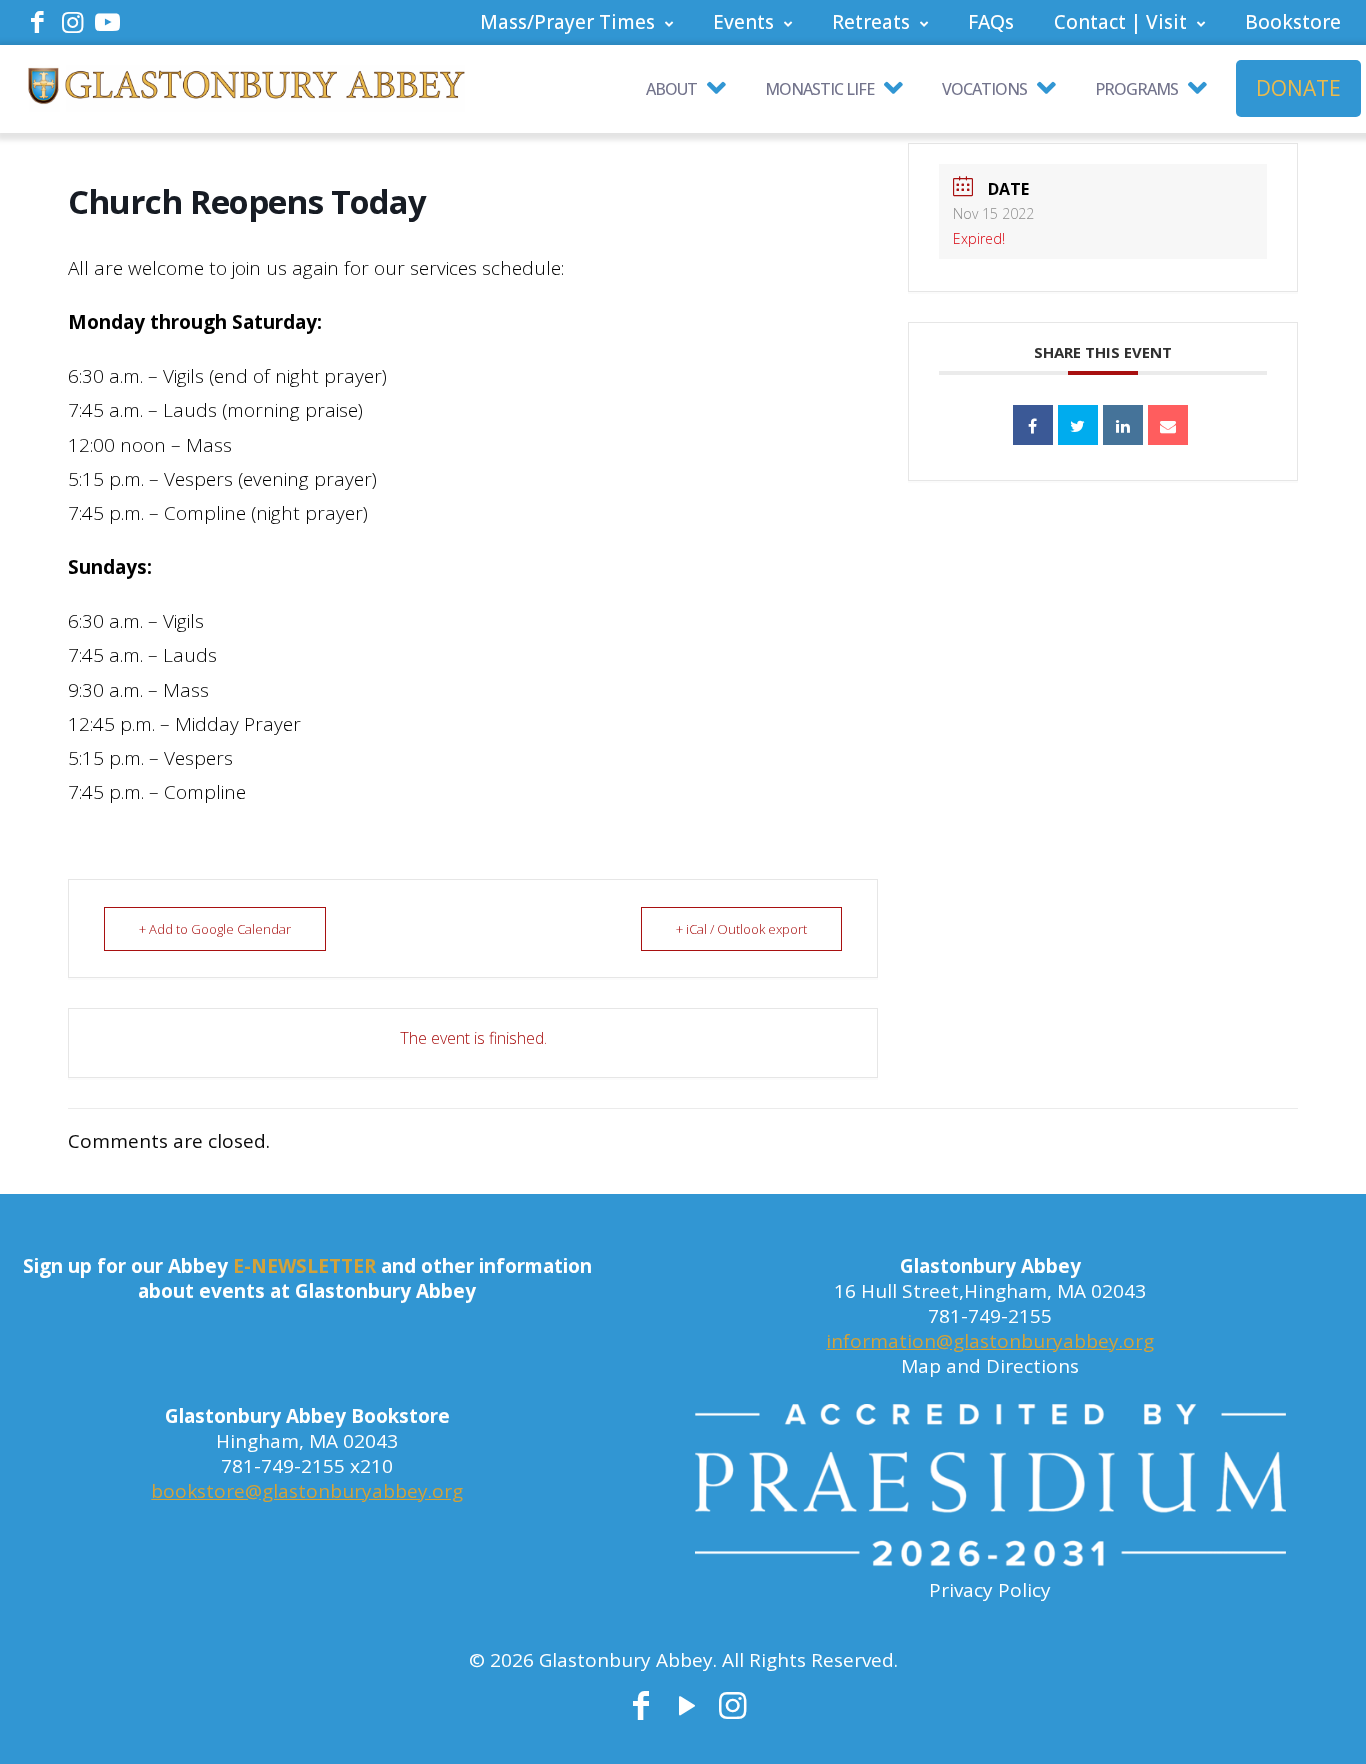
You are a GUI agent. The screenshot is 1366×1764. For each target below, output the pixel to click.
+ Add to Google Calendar (215, 929)
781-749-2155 (990, 1316)
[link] (990, 1491)
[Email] (1168, 425)
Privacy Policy (990, 1590)
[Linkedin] (1123, 425)
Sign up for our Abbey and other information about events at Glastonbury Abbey (307, 1278)
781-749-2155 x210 (307, 1466)
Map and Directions (990, 1366)
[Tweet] (1078, 425)
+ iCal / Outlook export (741, 929)
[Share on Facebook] (1033, 425)
